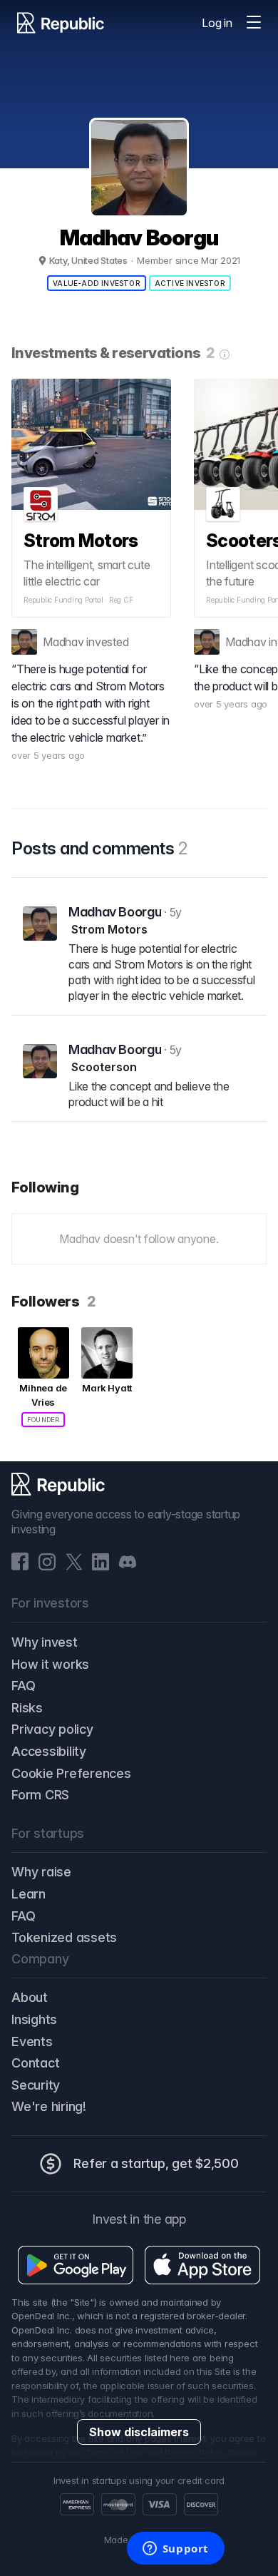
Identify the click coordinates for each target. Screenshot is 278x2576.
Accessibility (49, 1751)
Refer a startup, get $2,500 (156, 2163)
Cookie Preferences (71, 1773)
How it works (50, 1664)
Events (32, 2041)
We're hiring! (49, 2106)
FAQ (23, 1686)
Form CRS (40, 1795)
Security (36, 2085)
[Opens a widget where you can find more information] (175, 2550)
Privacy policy (52, 1729)
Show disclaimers (139, 2432)
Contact (35, 2063)
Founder (43, 1420)
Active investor (190, 283)
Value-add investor (97, 283)
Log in (217, 23)
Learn (29, 1894)
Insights (34, 2019)
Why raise (41, 1872)
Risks (27, 1708)
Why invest (45, 1642)
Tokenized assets (64, 1937)
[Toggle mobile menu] (254, 23)
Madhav (63, 642)
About (30, 1997)
